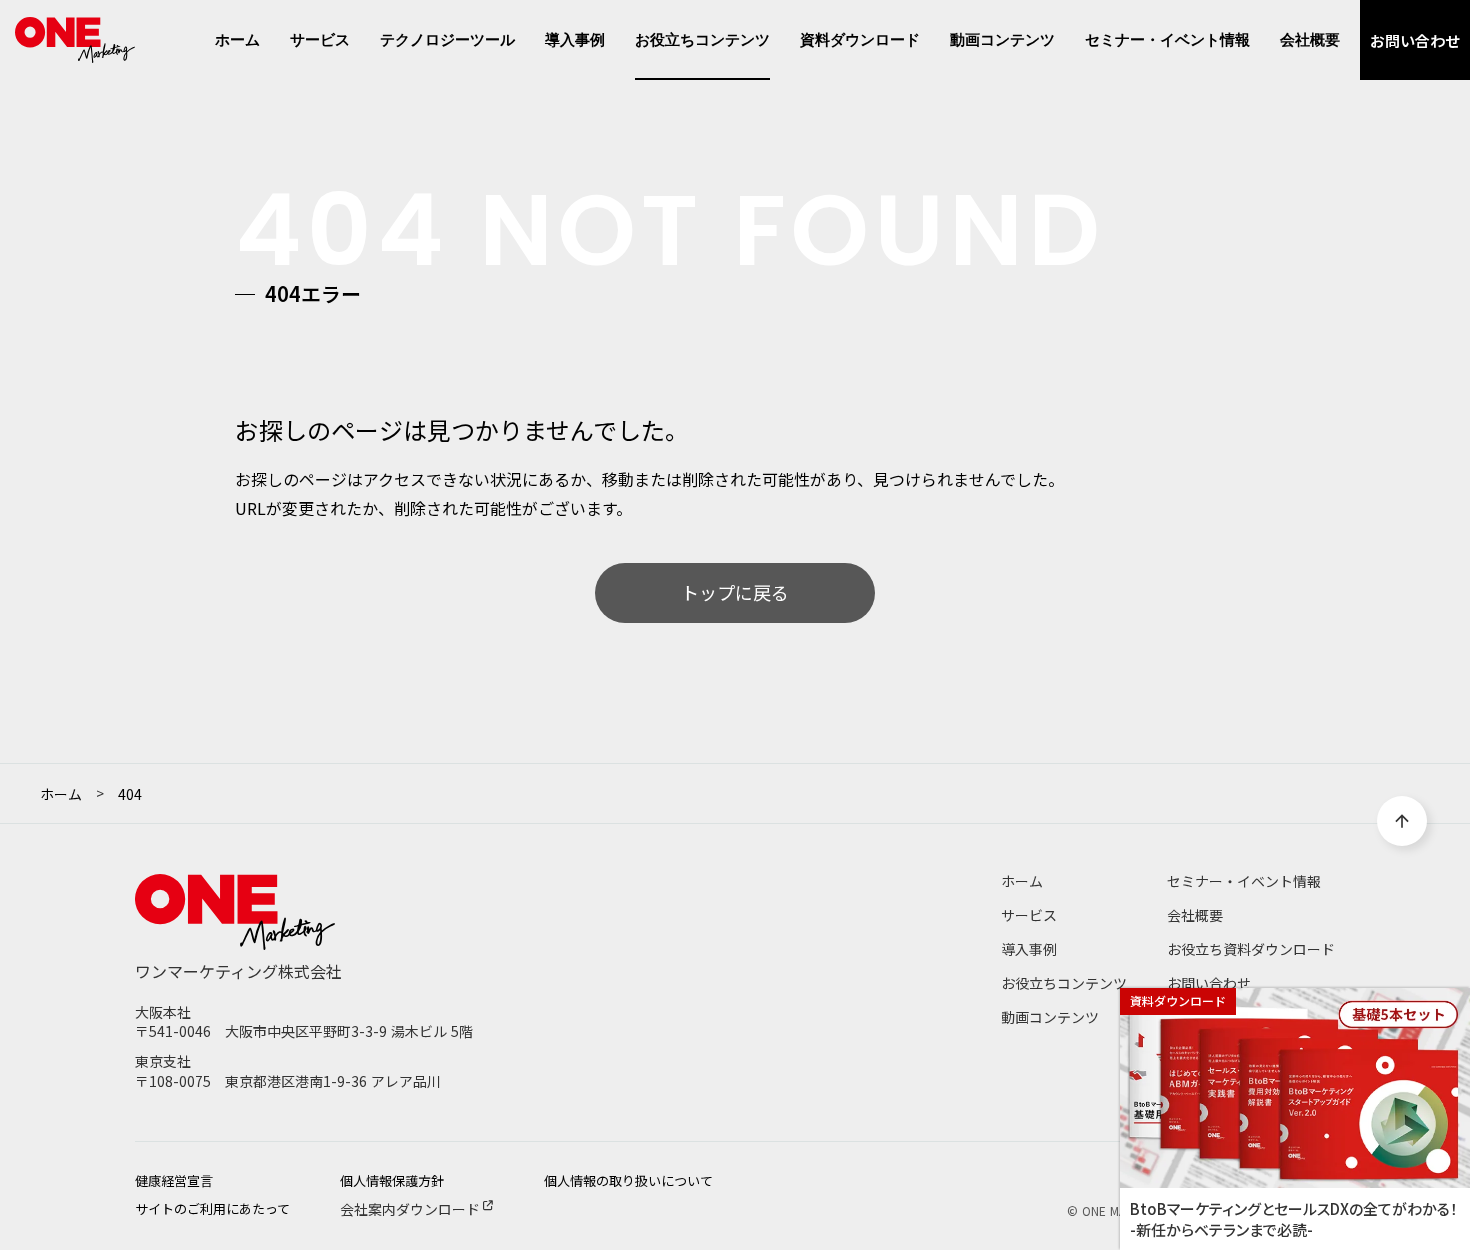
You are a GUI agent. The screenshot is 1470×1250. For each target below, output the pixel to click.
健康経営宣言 (174, 1181)
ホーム (61, 794)
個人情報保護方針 (392, 1181)
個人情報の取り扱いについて (628, 1181)
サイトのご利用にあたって (212, 1209)
